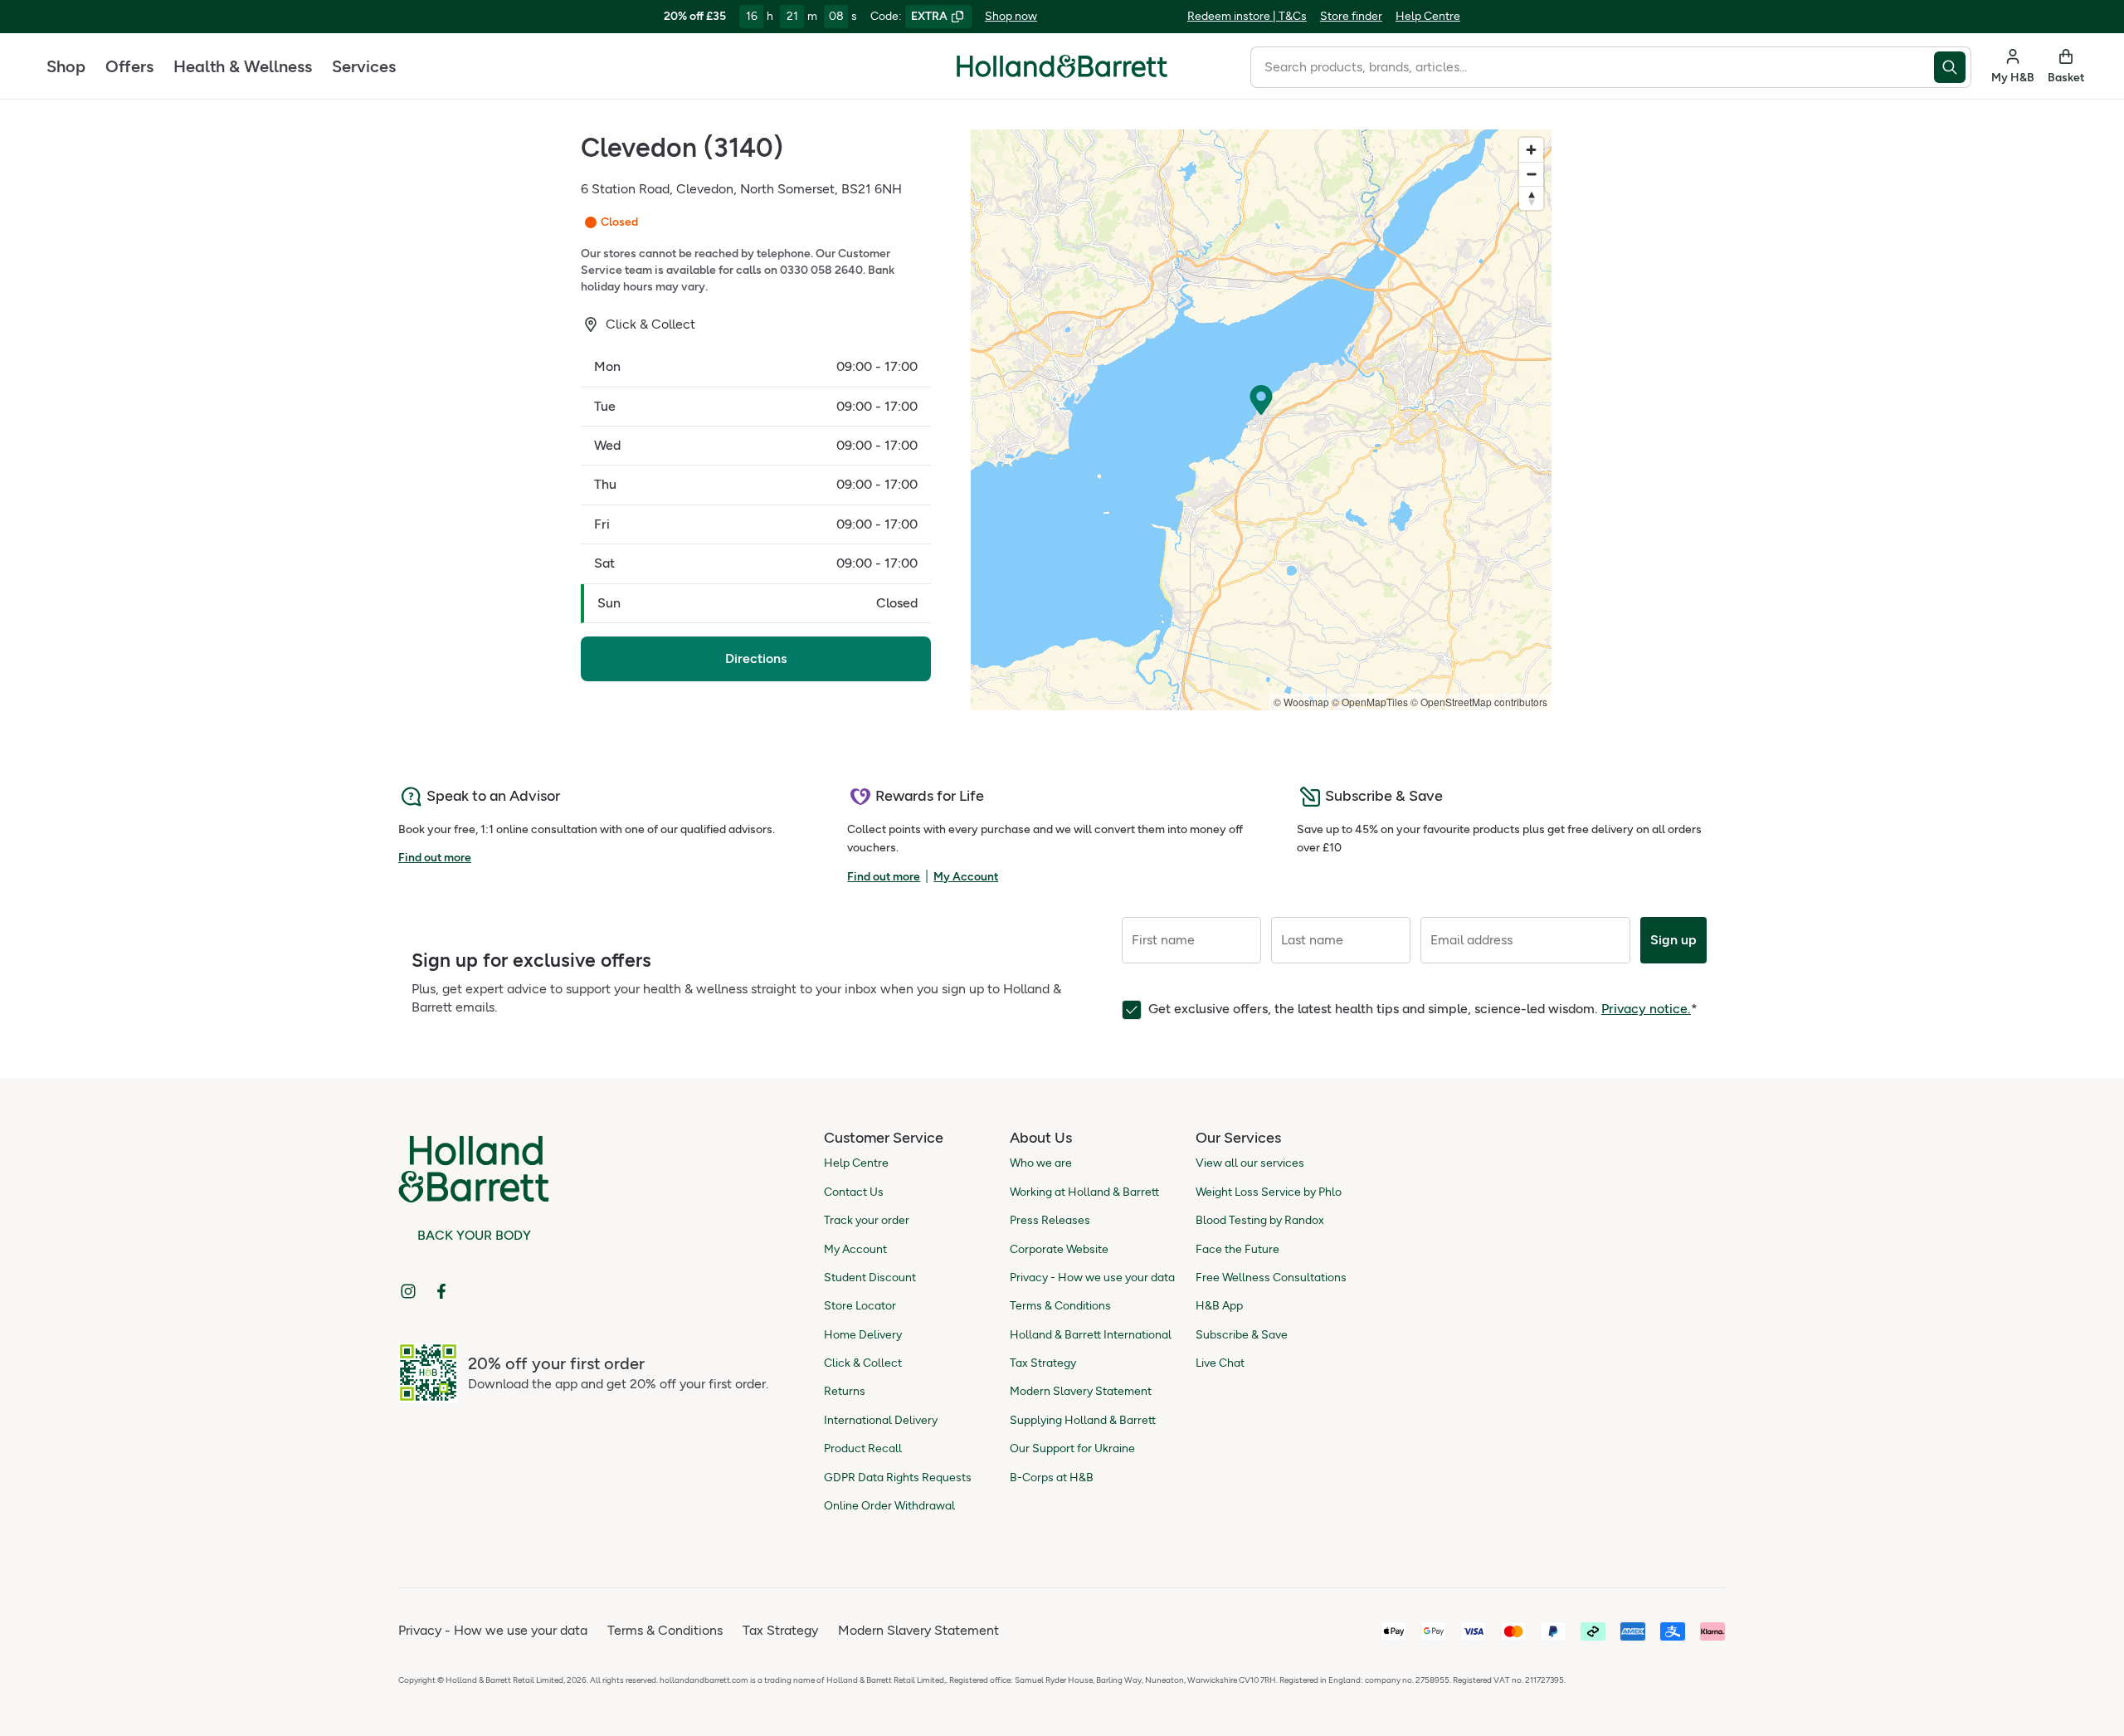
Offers (129, 66)
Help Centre (1428, 16)
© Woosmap (1301, 702)
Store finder (1351, 16)
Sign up (1673, 940)
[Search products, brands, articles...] (1953, 67)
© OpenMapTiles (1370, 702)
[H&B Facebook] (441, 1291)
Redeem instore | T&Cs (1247, 16)
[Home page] (1062, 66)
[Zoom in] (1531, 150)
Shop (66, 66)
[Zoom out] (1531, 174)
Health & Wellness (243, 66)
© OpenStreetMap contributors (1479, 702)
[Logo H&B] (1062, 73)
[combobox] (1592, 67)
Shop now (1011, 16)
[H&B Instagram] (408, 1291)
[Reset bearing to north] (1531, 198)
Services (364, 66)
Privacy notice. (1646, 1009)
